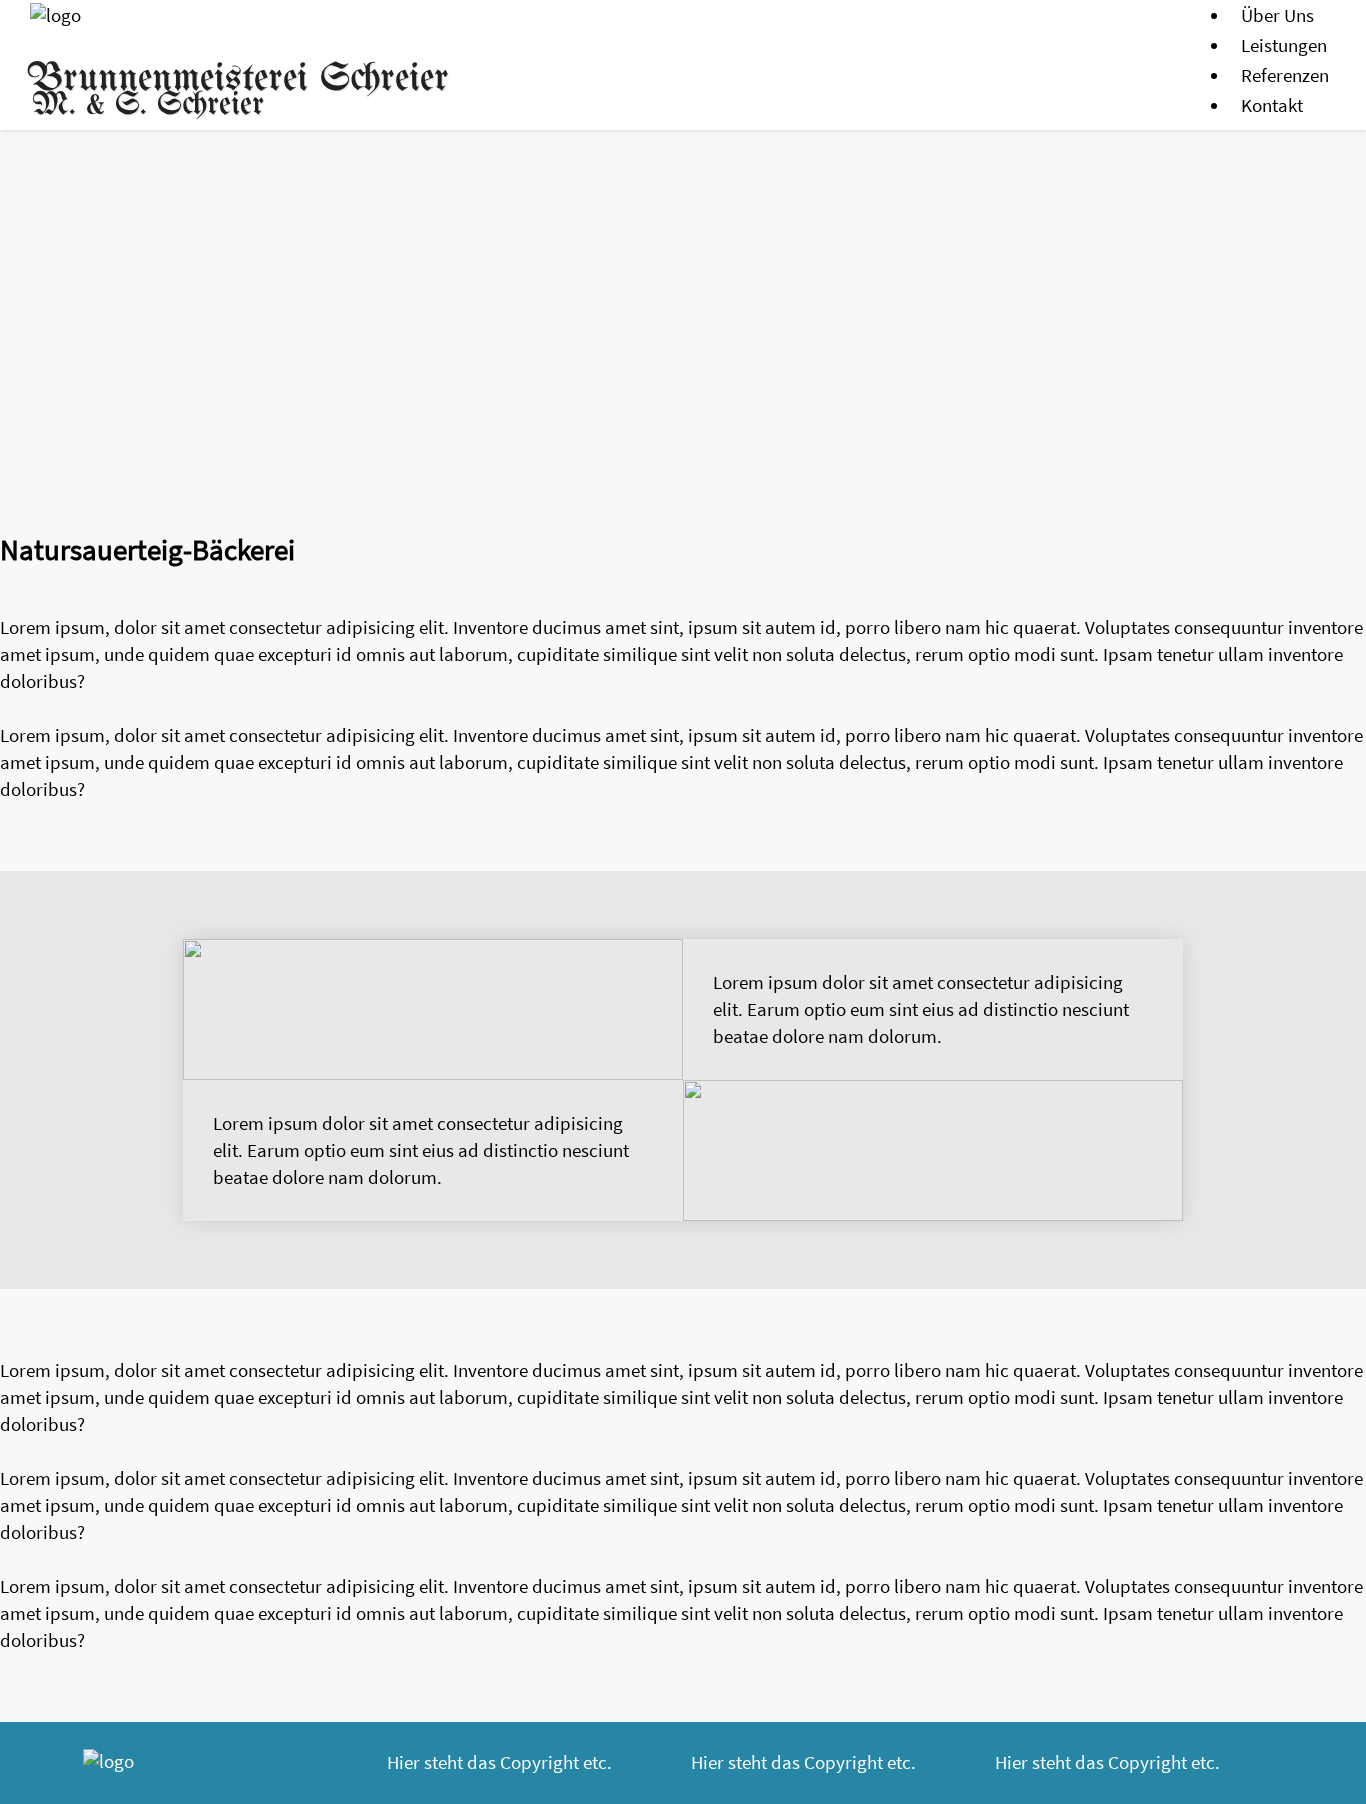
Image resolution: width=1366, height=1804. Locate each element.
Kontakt (1272, 105)
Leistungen (1284, 45)
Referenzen (1285, 75)
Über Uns (1277, 15)
